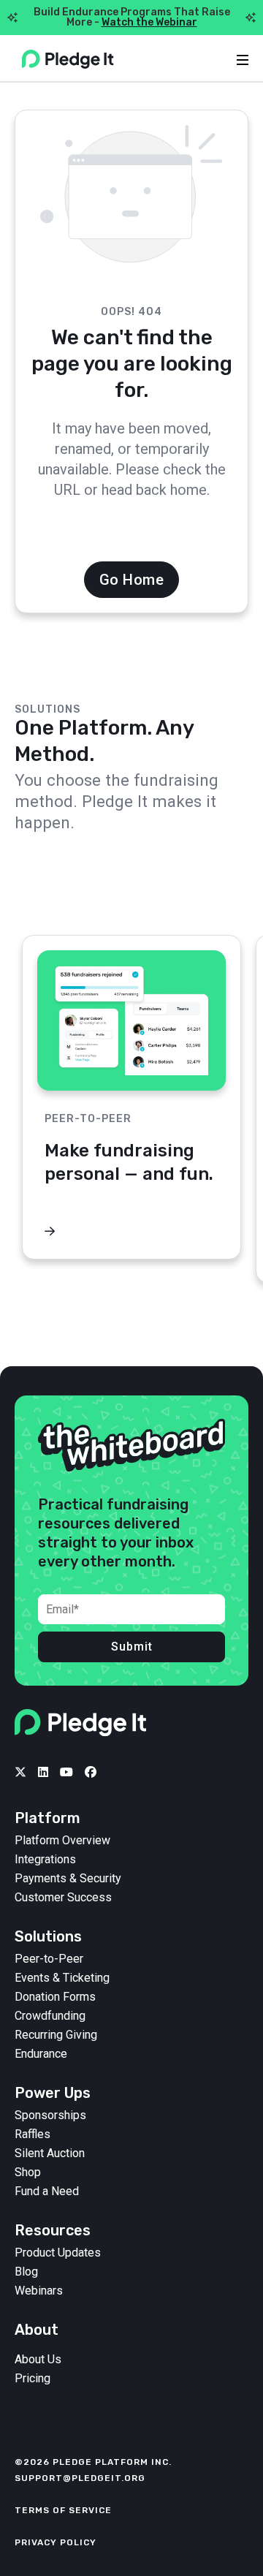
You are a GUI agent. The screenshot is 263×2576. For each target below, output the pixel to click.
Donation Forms (55, 1997)
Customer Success (63, 1898)
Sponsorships (50, 2115)
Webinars (39, 2291)
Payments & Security (68, 1879)
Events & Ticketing (62, 1978)
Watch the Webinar (149, 22)
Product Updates (58, 2253)
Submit (132, 1647)
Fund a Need (47, 2192)
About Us (38, 2360)
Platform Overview (62, 1841)
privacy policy (56, 2542)
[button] (230, 901)
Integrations (45, 1860)
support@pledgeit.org (80, 2478)
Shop (28, 2172)
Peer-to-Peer (49, 1959)
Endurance (41, 2054)
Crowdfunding (50, 2016)
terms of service (63, 2510)
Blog (26, 2272)
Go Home (132, 580)
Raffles (33, 2134)
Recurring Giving (56, 2035)
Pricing (33, 2379)
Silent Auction (50, 2153)
